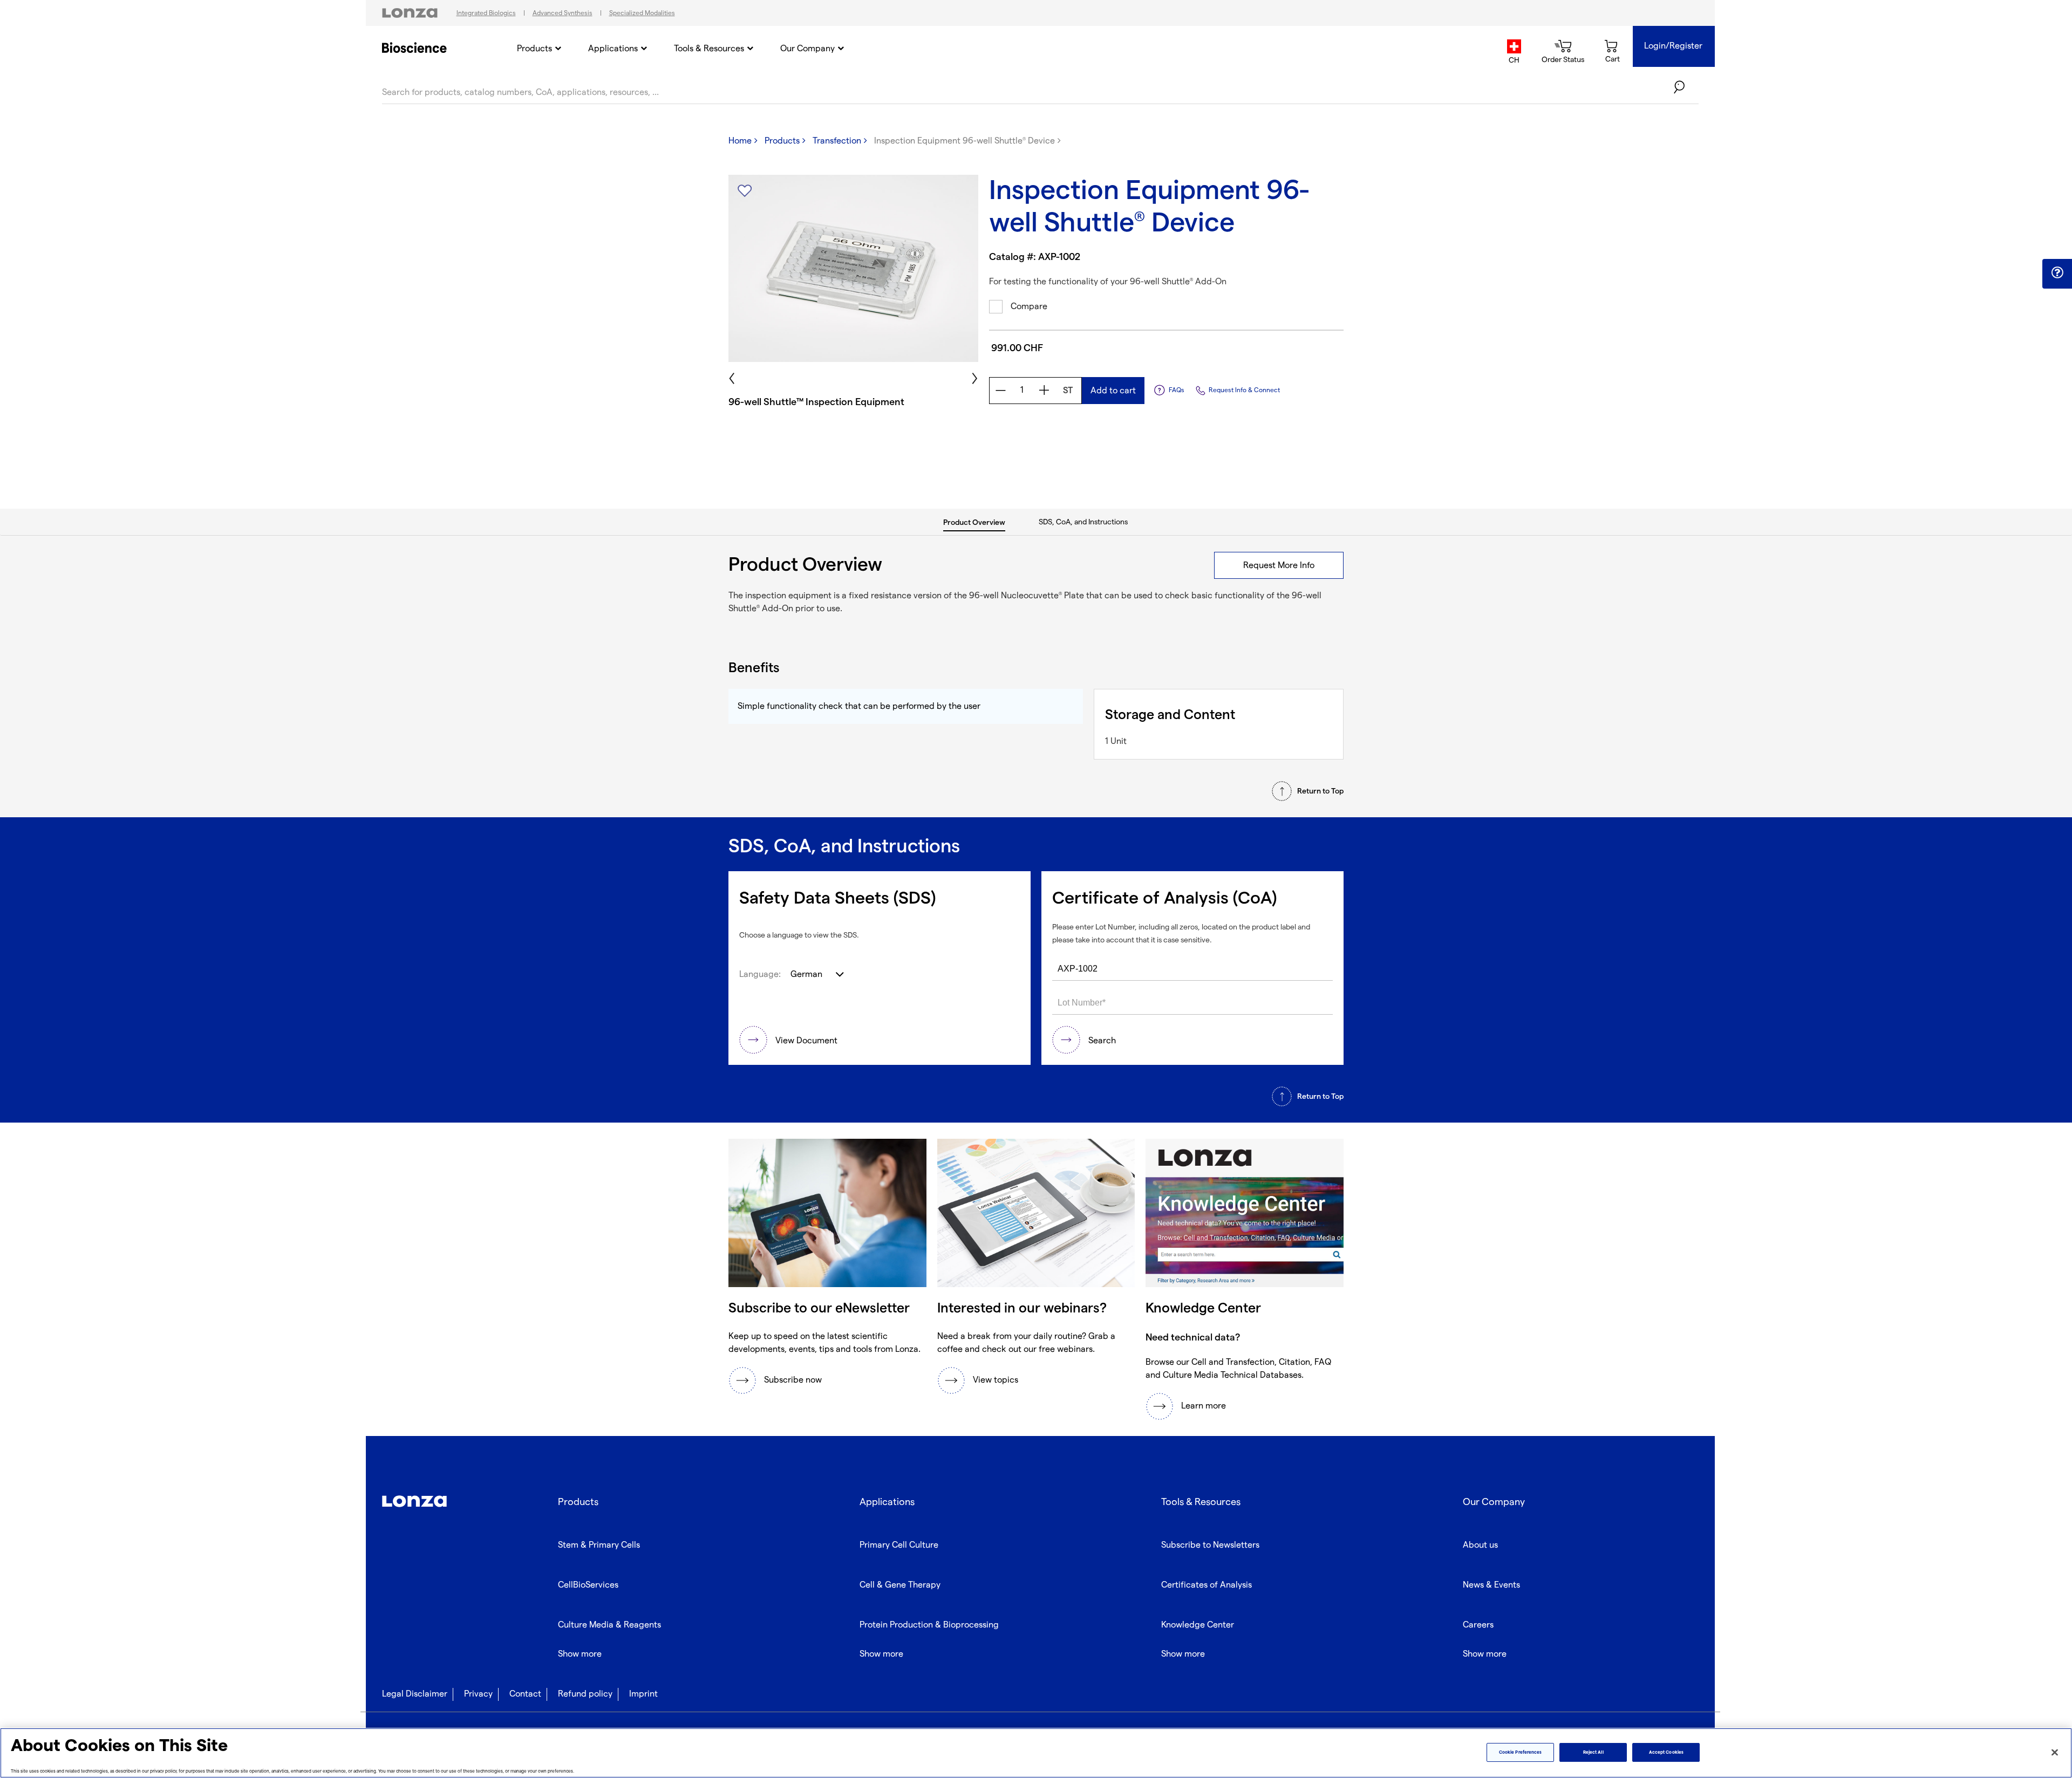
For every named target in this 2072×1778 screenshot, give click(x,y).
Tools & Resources (709, 49)
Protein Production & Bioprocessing (929, 1625)
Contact (525, 1694)
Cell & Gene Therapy (900, 1585)
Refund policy (585, 1694)
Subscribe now (793, 1380)
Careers (1478, 1625)
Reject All (1593, 1752)
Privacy (478, 1694)
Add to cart (1113, 391)
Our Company (807, 49)
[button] (2057, 273)
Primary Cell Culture (899, 1545)
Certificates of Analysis (1207, 1585)
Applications (613, 49)
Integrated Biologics (486, 13)
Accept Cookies (1666, 1752)
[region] (1036, 1753)
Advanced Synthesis (563, 13)
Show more (580, 1654)
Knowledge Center (1198, 1625)
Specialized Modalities (642, 13)
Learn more (1204, 1406)
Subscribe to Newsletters (1210, 1545)
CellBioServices (588, 1585)
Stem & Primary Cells (599, 1545)
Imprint (643, 1694)
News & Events (1491, 1585)
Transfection (837, 141)
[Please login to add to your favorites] (745, 191)
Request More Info (1279, 566)
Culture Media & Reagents (609, 1625)
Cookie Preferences (1520, 1752)
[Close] (2055, 1752)
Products (534, 49)
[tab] (975, 522)
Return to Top (1320, 791)
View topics (996, 1380)
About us (1480, 1545)
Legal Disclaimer (415, 1694)
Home (740, 141)
